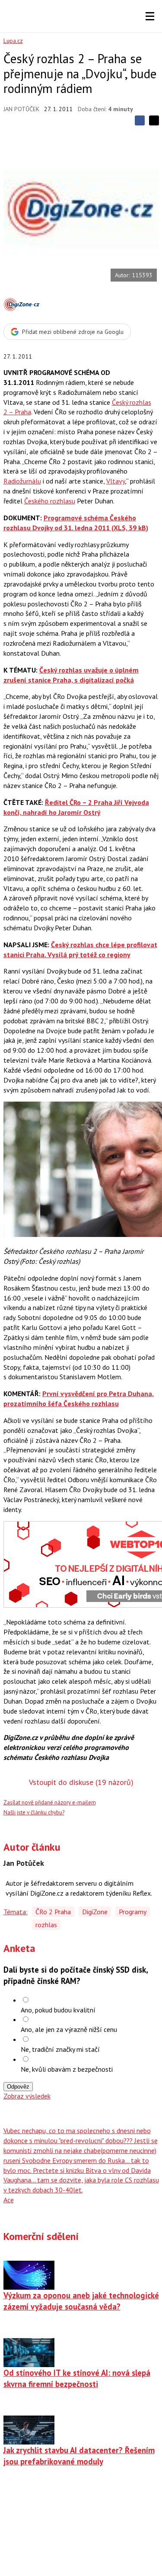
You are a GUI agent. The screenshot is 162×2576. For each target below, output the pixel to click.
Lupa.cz (13, 41)
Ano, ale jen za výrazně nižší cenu (69, 2029)
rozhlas (46, 1925)
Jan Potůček (21, 109)
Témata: (16, 1912)
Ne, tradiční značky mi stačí (60, 2049)
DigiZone (95, 1912)
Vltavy (116, 481)
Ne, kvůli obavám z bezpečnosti (67, 2069)
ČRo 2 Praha (53, 1912)
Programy (133, 1912)
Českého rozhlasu (50, 501)
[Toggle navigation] (150, 16)
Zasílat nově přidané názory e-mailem (50, 1802)
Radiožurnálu (22, 481)
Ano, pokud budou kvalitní (58, 2010)
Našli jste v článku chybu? (34, 1812)
